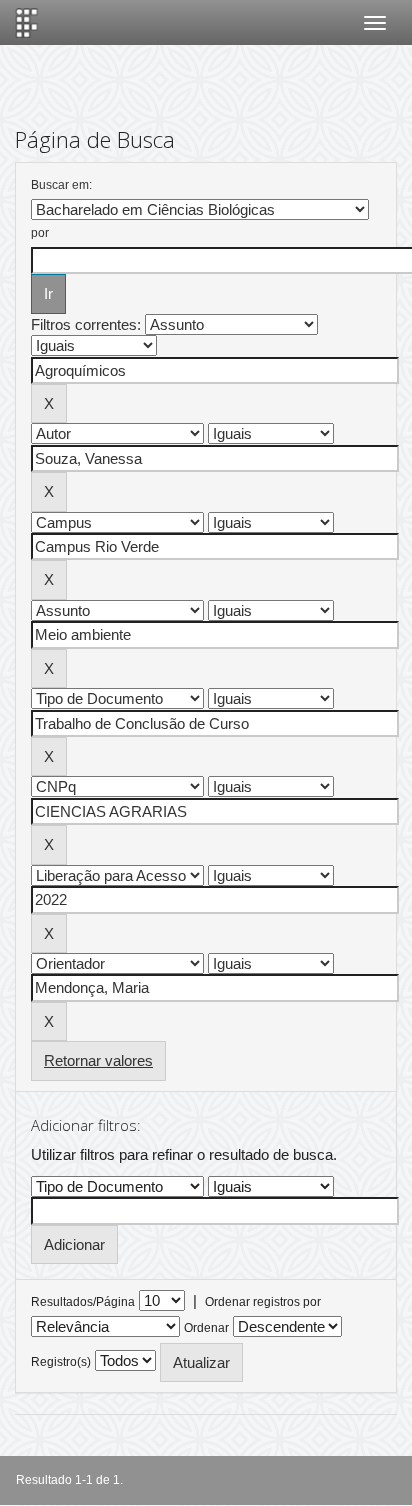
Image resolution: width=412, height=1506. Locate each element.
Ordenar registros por (263, 1302)
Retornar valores (98, 1060)
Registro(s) (61, 1362)
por (40, 233)
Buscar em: (61, 185)
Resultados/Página (83, 1302)
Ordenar (206, 1328)
